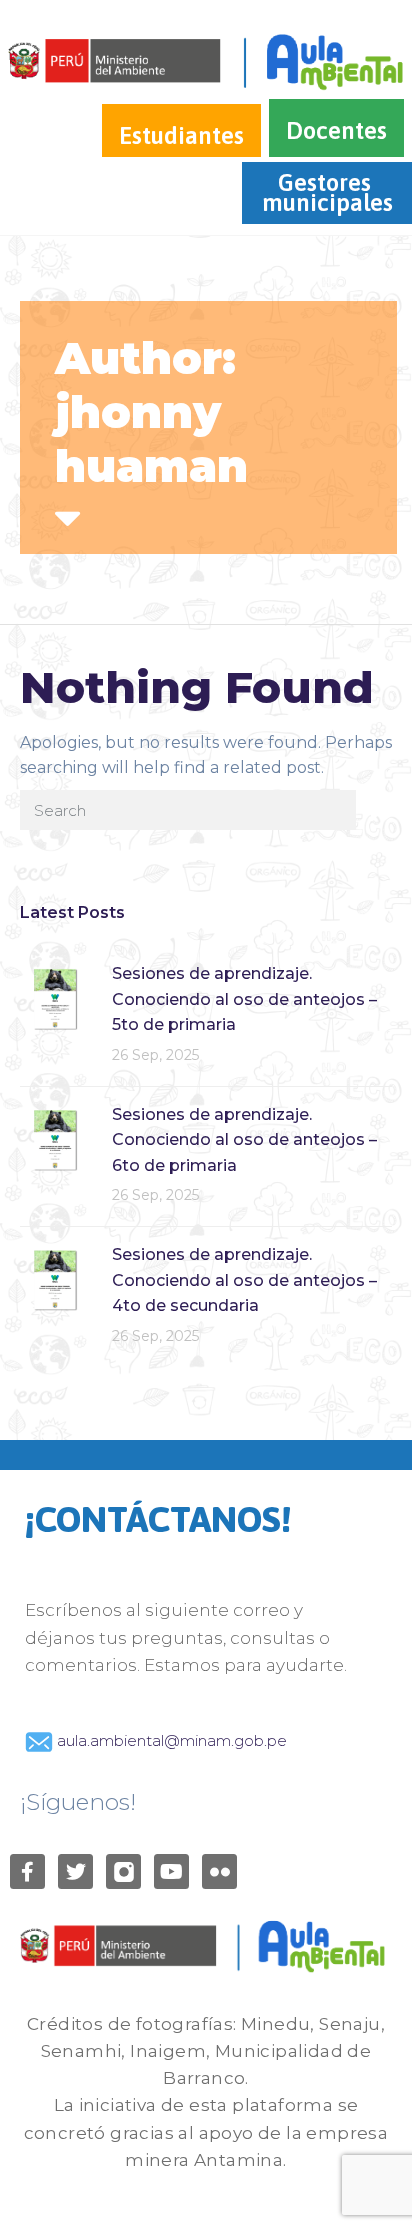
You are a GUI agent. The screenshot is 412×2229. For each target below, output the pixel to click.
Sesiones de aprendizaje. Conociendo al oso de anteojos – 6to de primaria (244, 1140)
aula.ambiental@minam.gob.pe (170, 1740)
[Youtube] (171, 1871)
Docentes (336, 130)
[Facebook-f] (27, 1871)
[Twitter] (75, 1871)
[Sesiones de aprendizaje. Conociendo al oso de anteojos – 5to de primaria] (55, 997)
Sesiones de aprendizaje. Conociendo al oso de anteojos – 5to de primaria (244, 999)
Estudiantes (181, 135)
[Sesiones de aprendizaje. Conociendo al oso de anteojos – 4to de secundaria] (55, 1278)
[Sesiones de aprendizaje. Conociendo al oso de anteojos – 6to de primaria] (55, 1138)
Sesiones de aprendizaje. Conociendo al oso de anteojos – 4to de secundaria (244, 1280)
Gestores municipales (327, 192)
